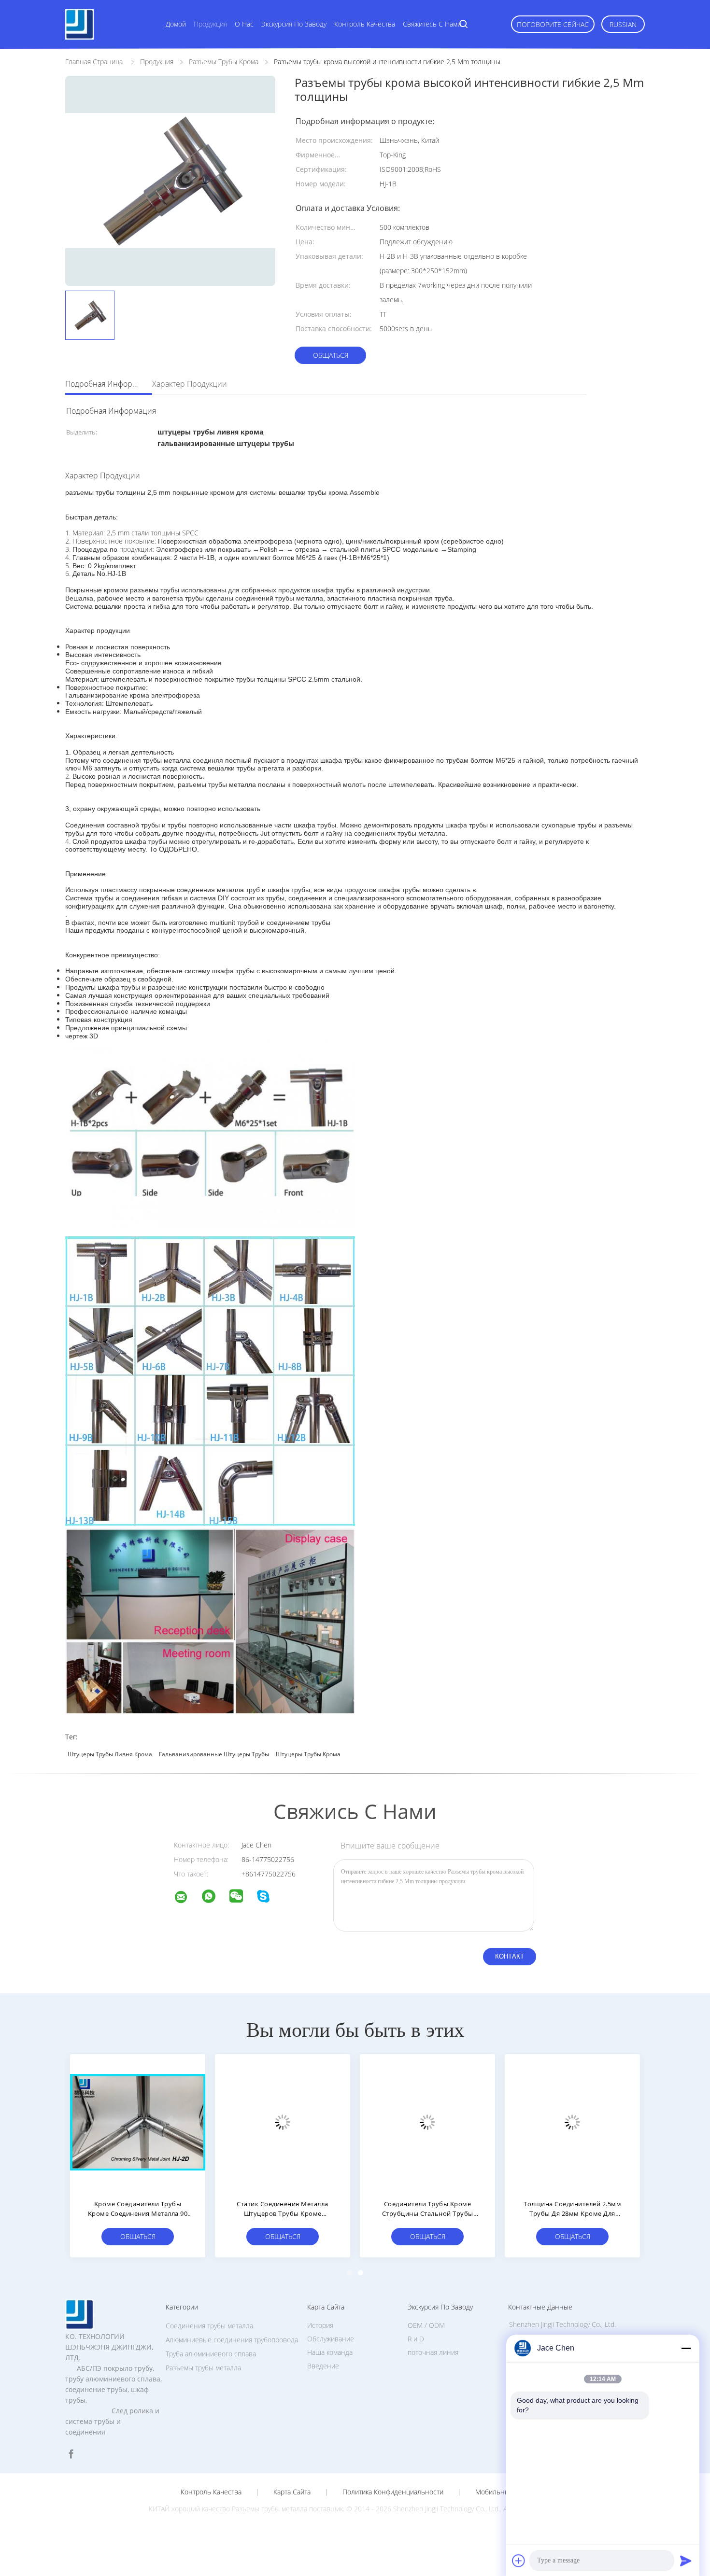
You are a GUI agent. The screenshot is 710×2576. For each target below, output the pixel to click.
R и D (416, 2339)
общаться (331, 355)
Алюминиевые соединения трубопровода (232, 2340)
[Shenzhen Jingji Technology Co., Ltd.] (187, 1898)
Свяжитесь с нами (432, 24)
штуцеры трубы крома (308, 1754)
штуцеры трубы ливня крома (110, 1754)
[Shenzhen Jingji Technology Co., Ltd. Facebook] (71, 2454)
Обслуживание (331, 2339)
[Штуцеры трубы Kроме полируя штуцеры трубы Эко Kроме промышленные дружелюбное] (427, 2122)
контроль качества (211, 2492)
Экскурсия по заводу (294, 24)
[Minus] (686, 2348)
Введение (323, 2366)
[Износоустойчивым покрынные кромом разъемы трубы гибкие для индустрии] (138, 2122)
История (320, 2325)
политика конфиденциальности (393, 2492)
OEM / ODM (426, 2325)
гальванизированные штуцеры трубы (214, 1754)
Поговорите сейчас (553, 24)
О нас (244, 24)
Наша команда (330, 2352)
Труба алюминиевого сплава (211, 2354)
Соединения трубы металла (209, 2326)
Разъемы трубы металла (203, 2368)
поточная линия (433, 2352)
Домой (176, 24)
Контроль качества (365, 24)
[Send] (686, 2561)
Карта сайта (292, 2492)
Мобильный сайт (503, 2492)
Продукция (210, 24)
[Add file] (519, 2561)
